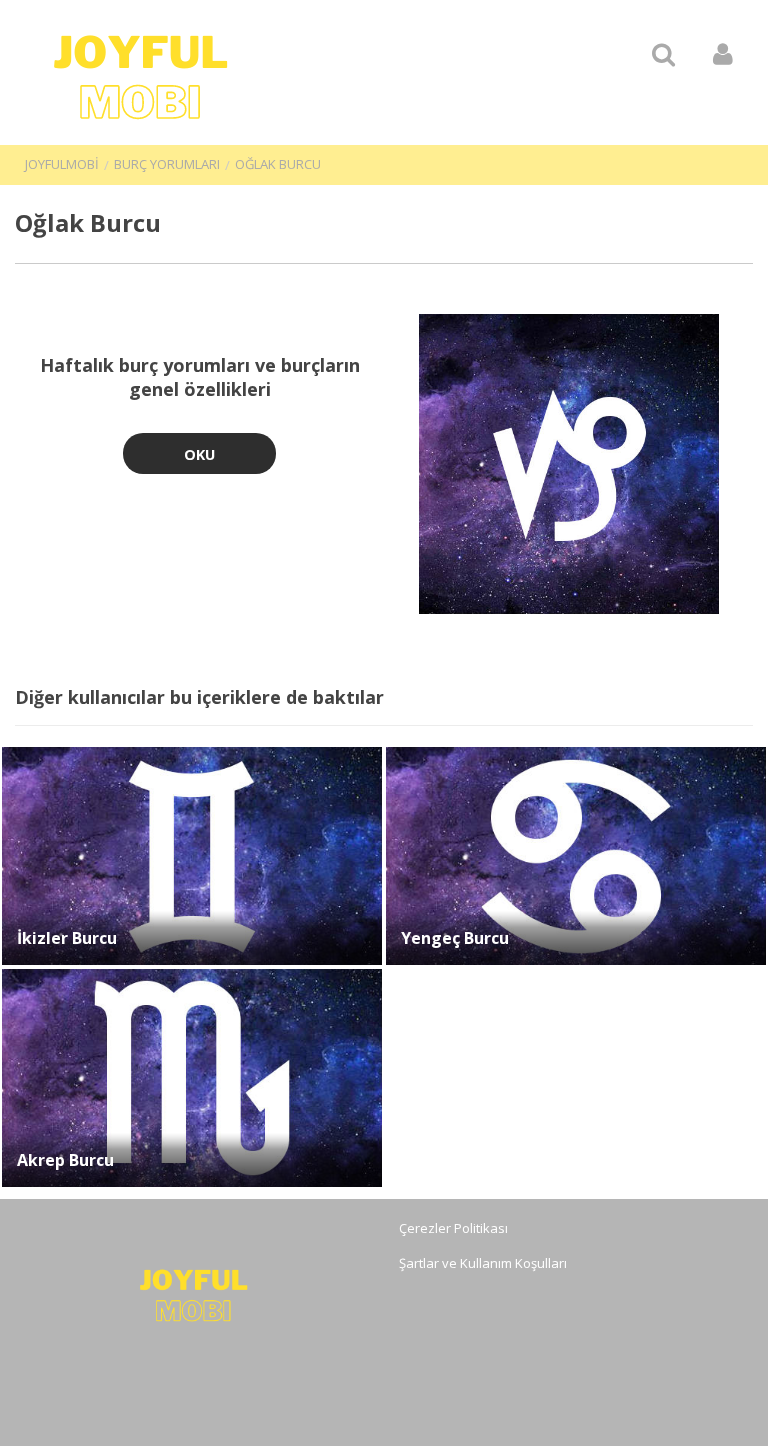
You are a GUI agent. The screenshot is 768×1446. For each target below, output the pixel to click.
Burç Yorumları (167, 164)
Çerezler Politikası (453, 1228)
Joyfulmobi (62, 164)
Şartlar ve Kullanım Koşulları (483, 1263)
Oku (199, 454)
